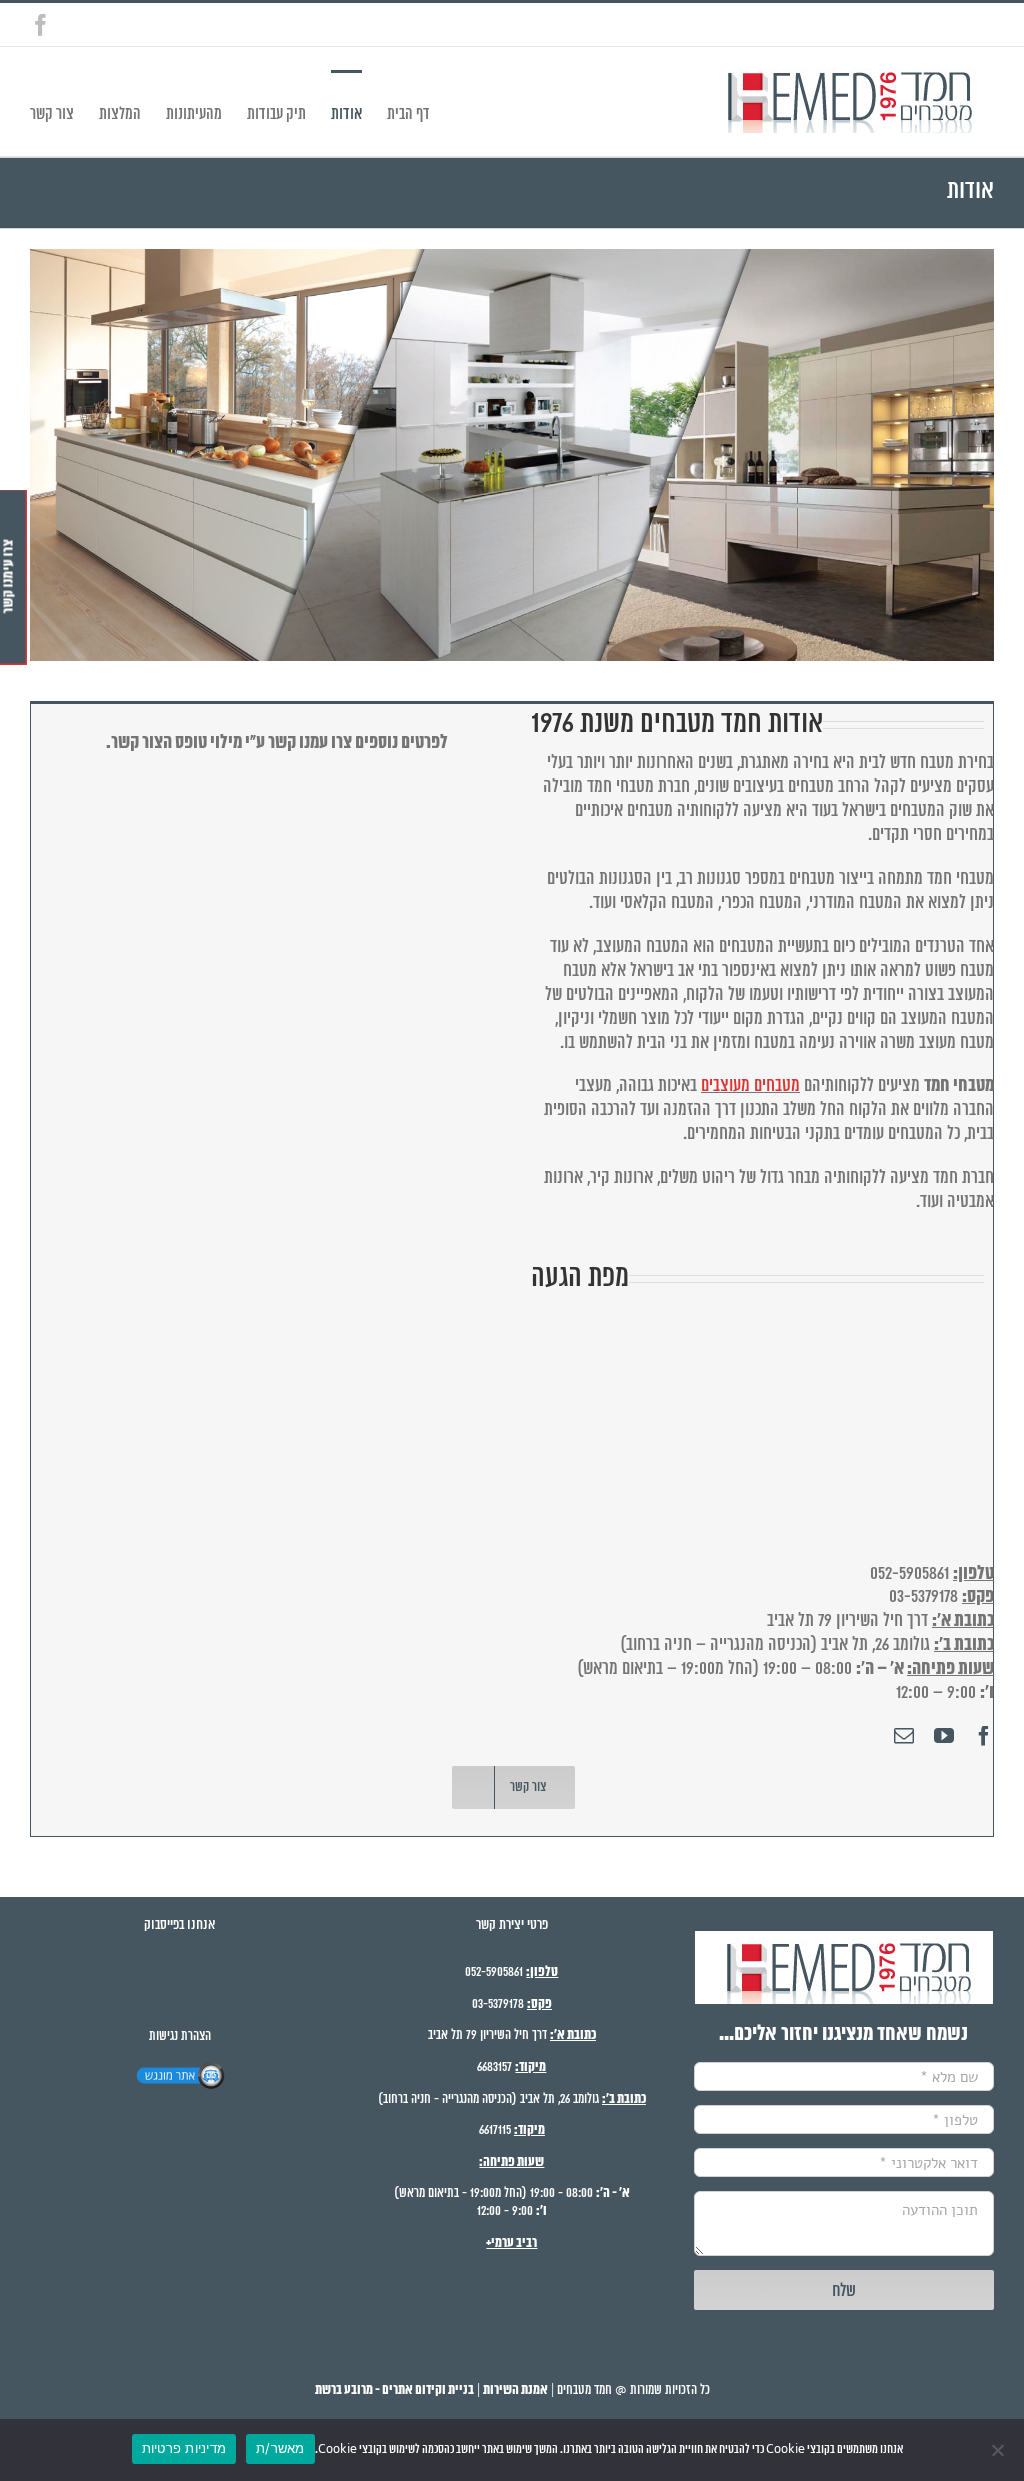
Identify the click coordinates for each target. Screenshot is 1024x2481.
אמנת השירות (515, 2390)
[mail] (904, 1736)
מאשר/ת (280, 2448)
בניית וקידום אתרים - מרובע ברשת (394, 2390)
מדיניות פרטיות (184, 2448)
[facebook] (984, 1736)
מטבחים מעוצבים (750, 1086)
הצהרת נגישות (180, 2036)
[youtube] (944, 1736)
